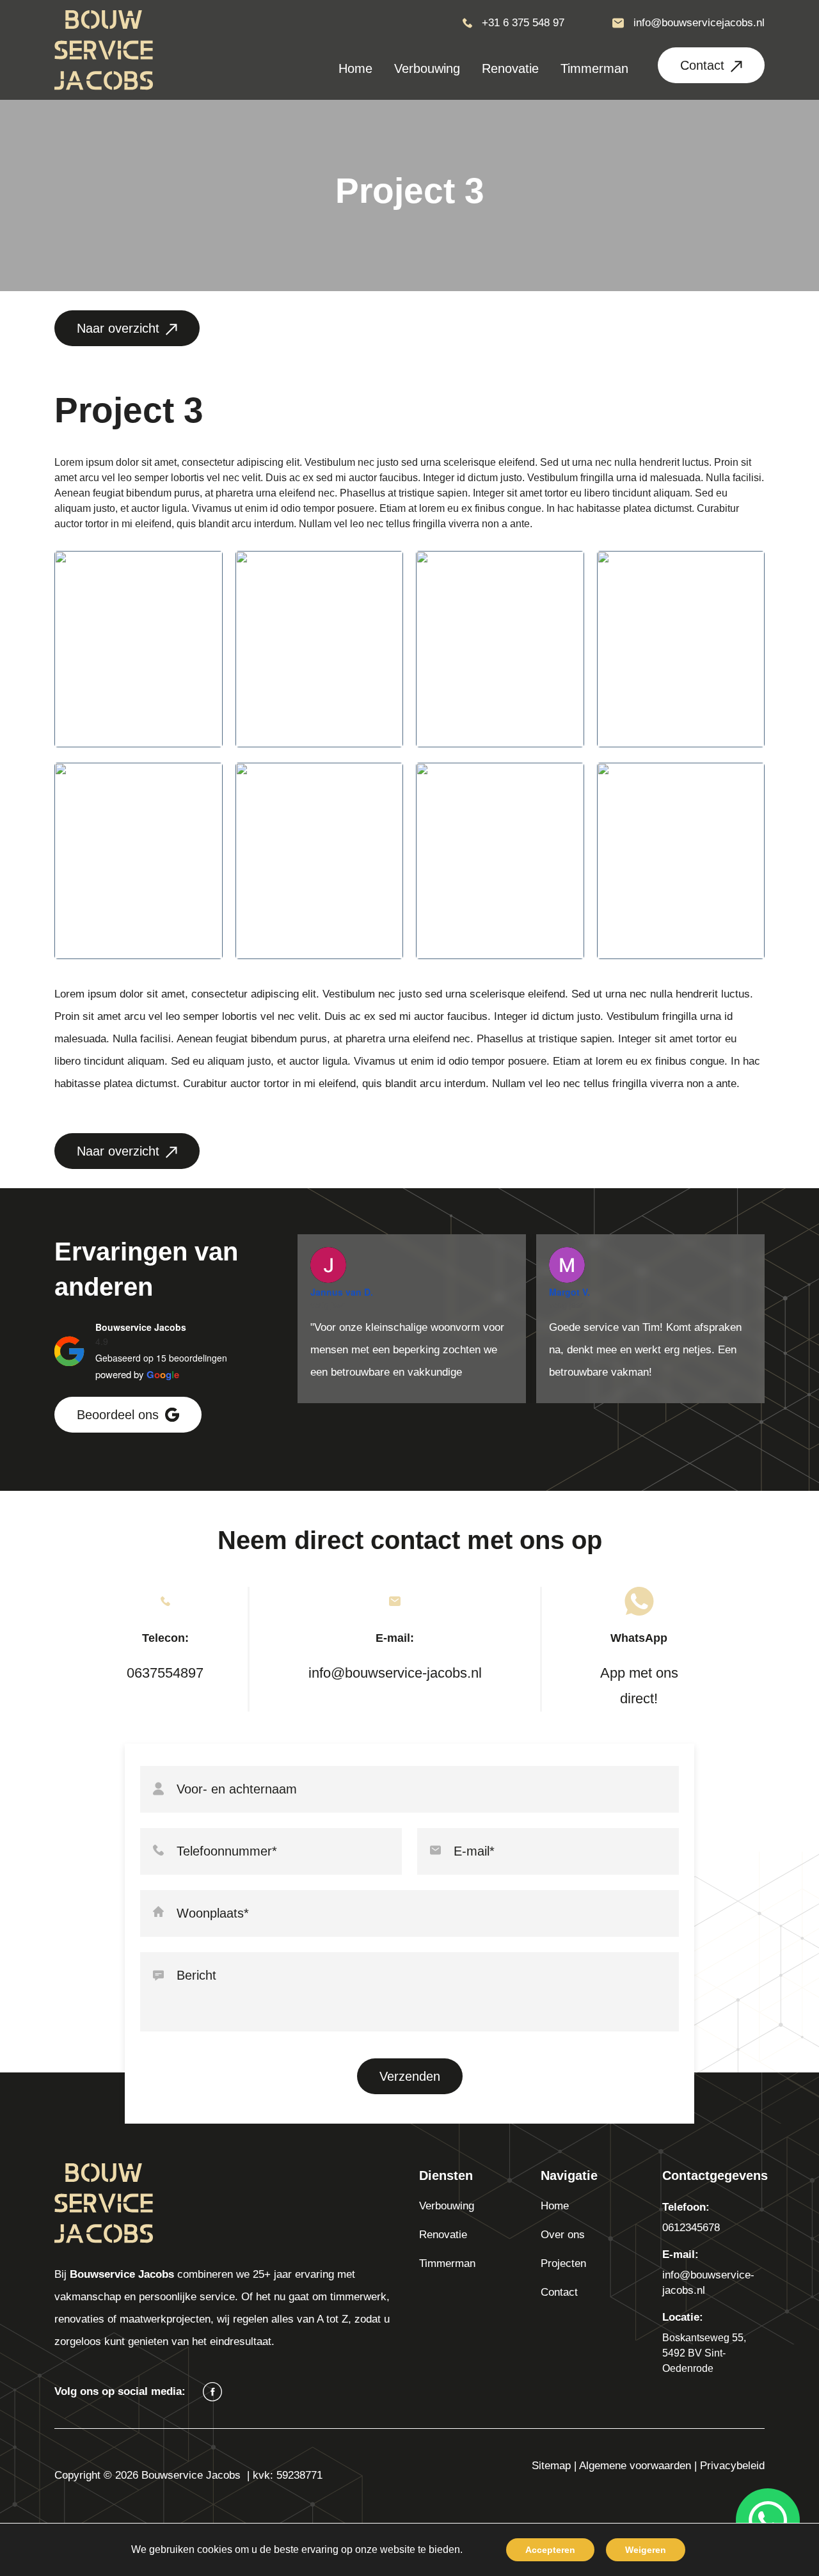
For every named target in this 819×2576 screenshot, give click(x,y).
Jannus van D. (342, 1292)
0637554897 (165, 1673)
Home (555, 2206)
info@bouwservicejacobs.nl (699, 23)
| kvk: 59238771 (285, 2475)
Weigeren (646, 2550)
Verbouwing (447, 2206)
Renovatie (443, 2235)
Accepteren (550, 2550)
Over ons (563, 2235)
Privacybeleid (732, 2466)
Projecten (563, 2263)
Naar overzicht (118, 328)
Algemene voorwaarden (635, 2466)
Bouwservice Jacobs (141, 1327)
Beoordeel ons (118, 1415)
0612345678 (691, 2228)
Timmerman (447, 2263)
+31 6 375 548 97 (523, 23)
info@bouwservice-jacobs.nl (395, 1673)
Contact (702, 65)
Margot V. (569, 1292)
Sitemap (551, 2466)
